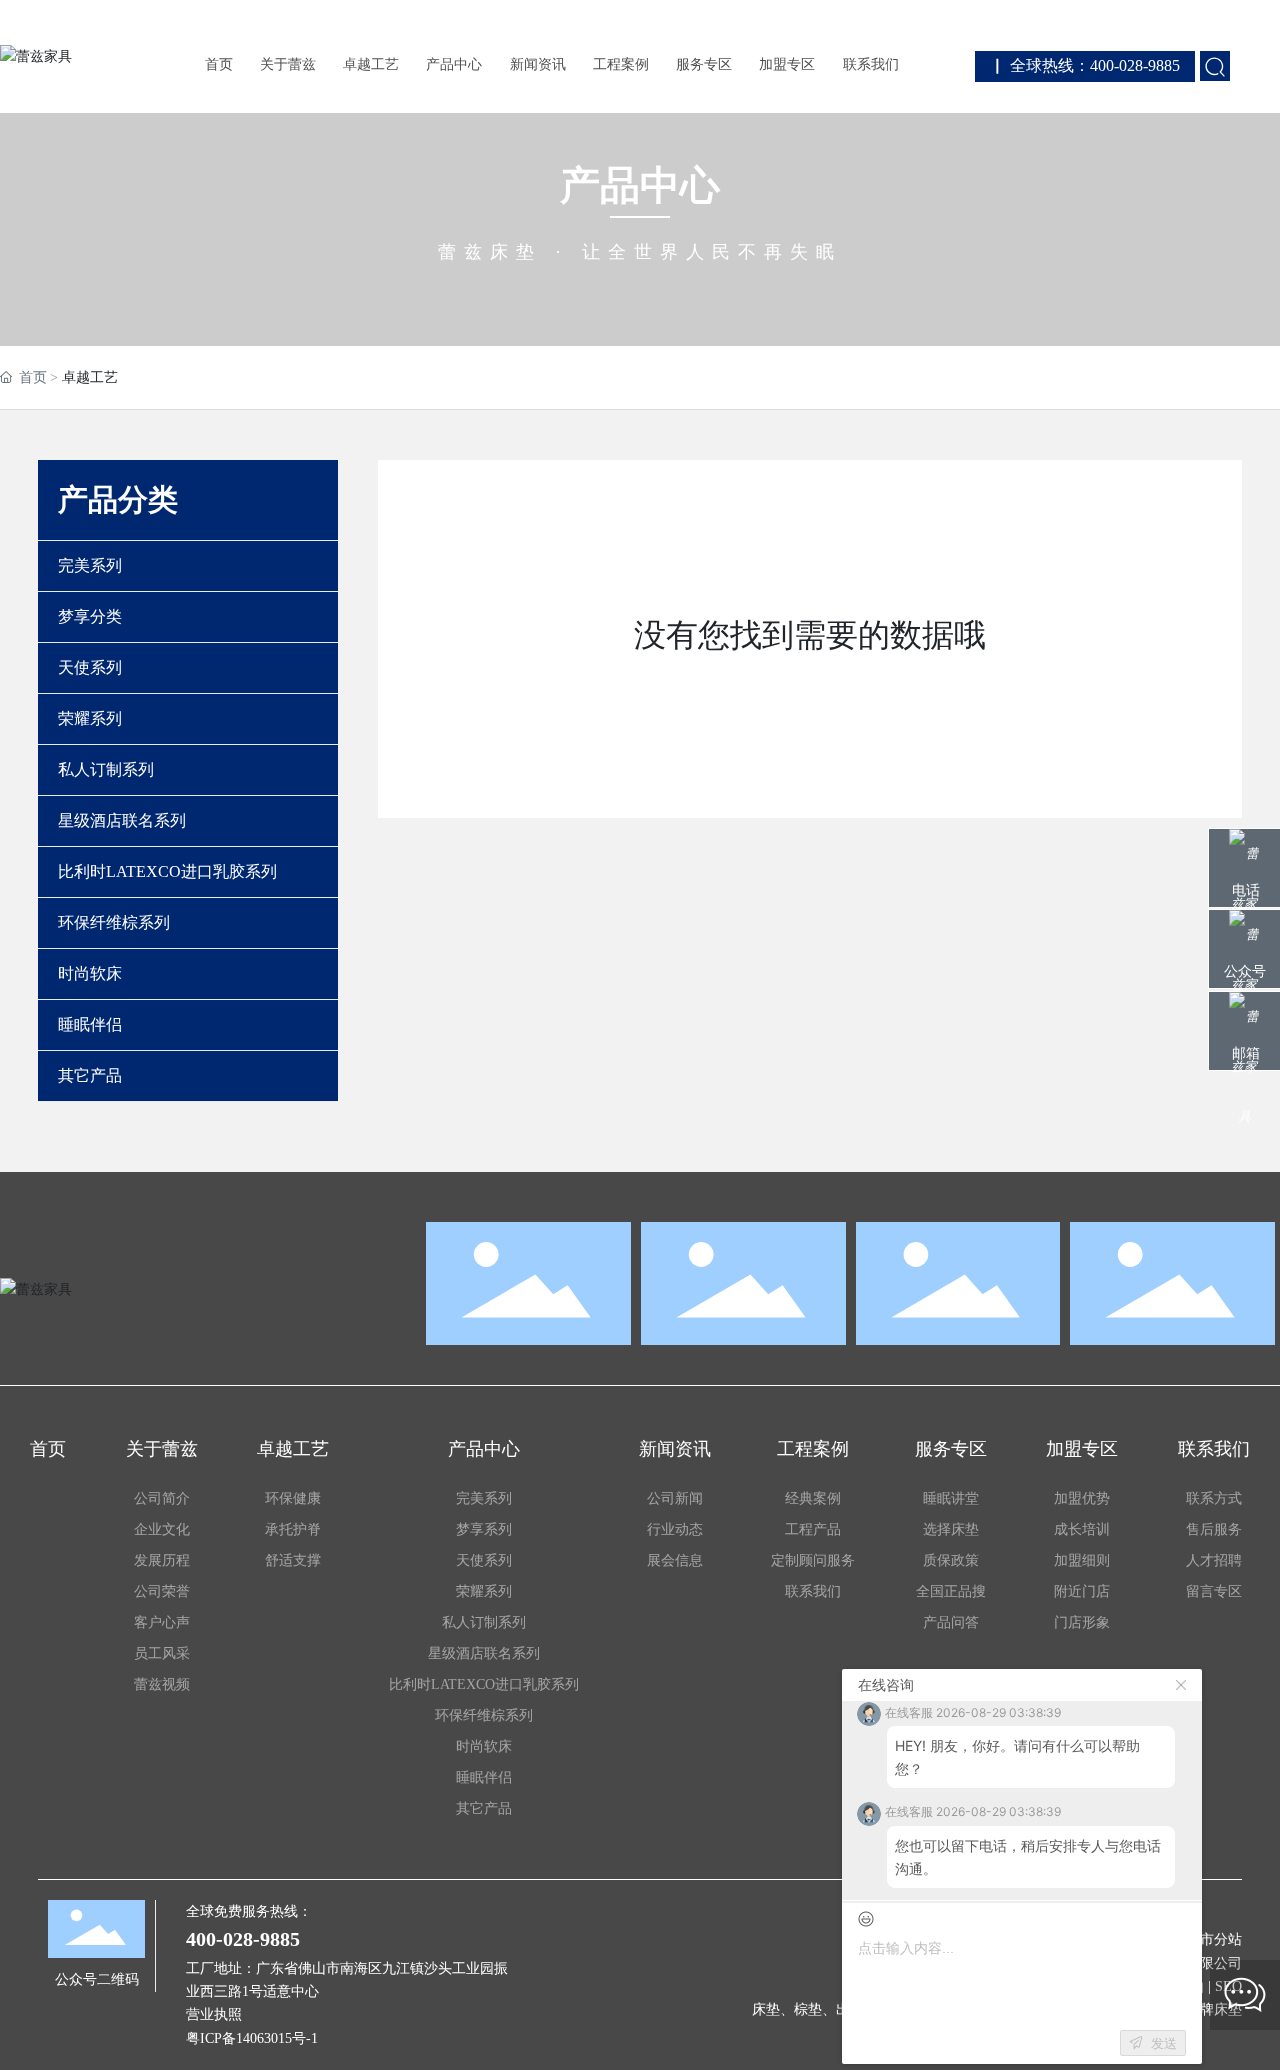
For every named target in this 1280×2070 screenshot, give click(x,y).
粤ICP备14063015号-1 (252, 2038)
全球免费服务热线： (249, 1911)
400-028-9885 (243, 1939)
